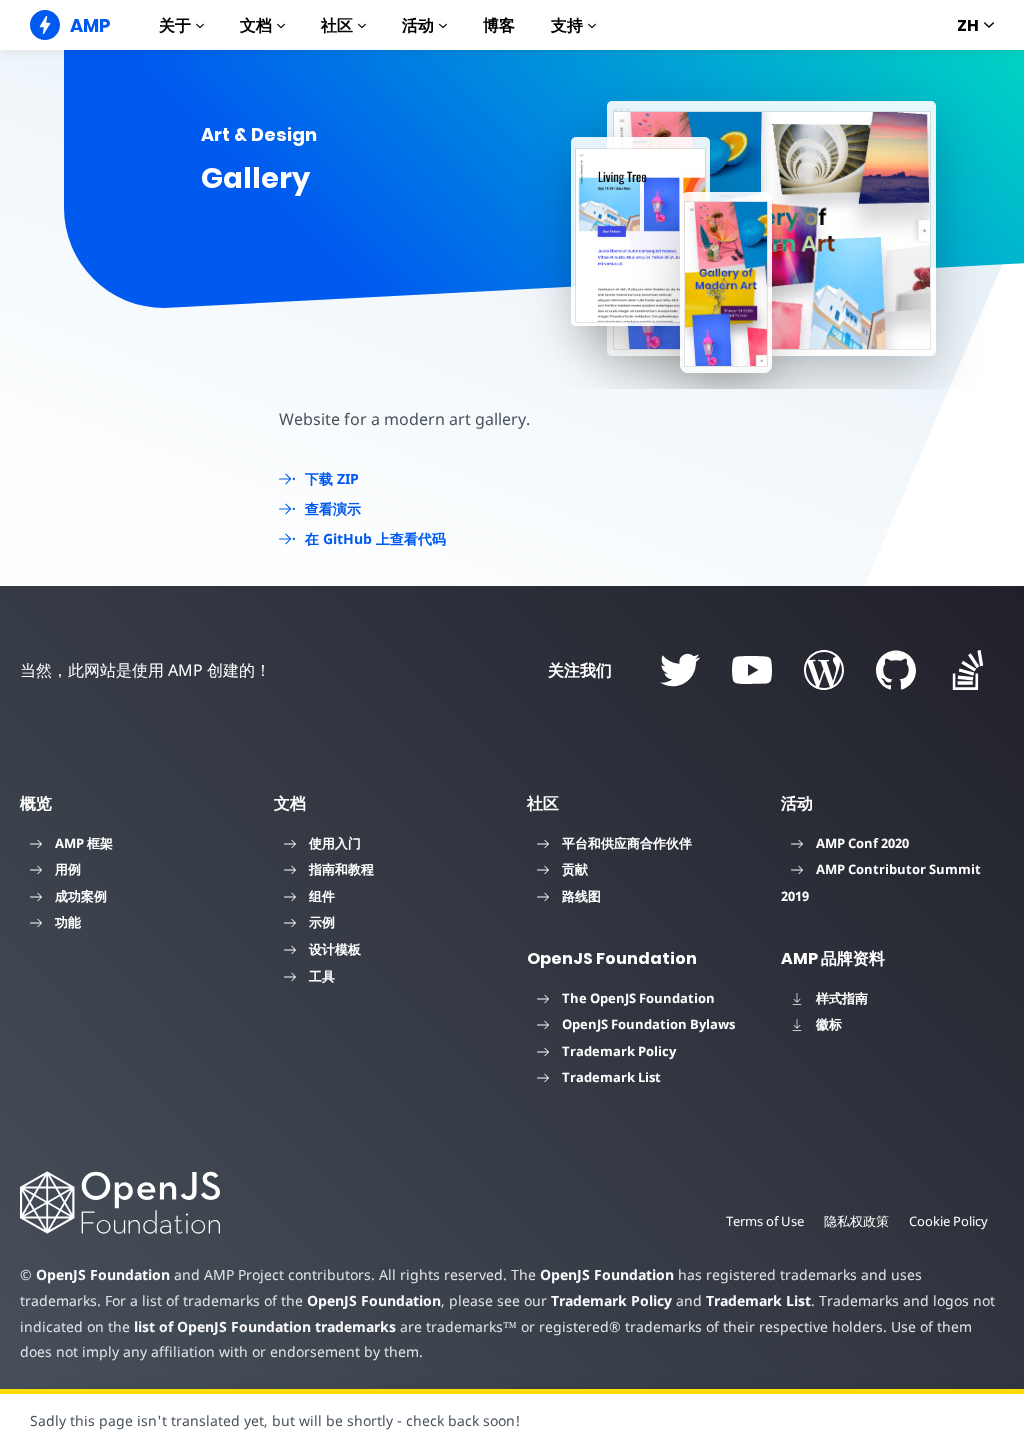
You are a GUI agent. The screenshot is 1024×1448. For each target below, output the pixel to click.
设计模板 (335, 949)
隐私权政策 (856, 1221)
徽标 (829, 1024)
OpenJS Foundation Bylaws (648, 1024)
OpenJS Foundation (103, 1274)
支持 (567, 25)
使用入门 (335, 843)
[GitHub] (896, 670)
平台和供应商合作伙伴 (627, 843)
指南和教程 (341, 869)
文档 (256, 25)
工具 (322, 976)
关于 (175, 25)
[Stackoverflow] (968, 670)
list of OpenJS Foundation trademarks (265, 1326)
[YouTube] (752, 670)
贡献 (575, 869)
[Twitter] (680, 670)
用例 (68, 869)
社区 (337, 25)
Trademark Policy (619, 1051)
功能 (68, 922)
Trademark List (611, 1077)
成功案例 (81, 896)
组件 (322, 896)
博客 (499, 25)
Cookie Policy (948, 1221)
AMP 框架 (84, 843)
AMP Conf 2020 (862, 843)
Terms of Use (765, 1221)
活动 (418, 25)
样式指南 (842, 998)
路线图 (581, 896)
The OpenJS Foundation (638, 998)
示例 (322, 922)
